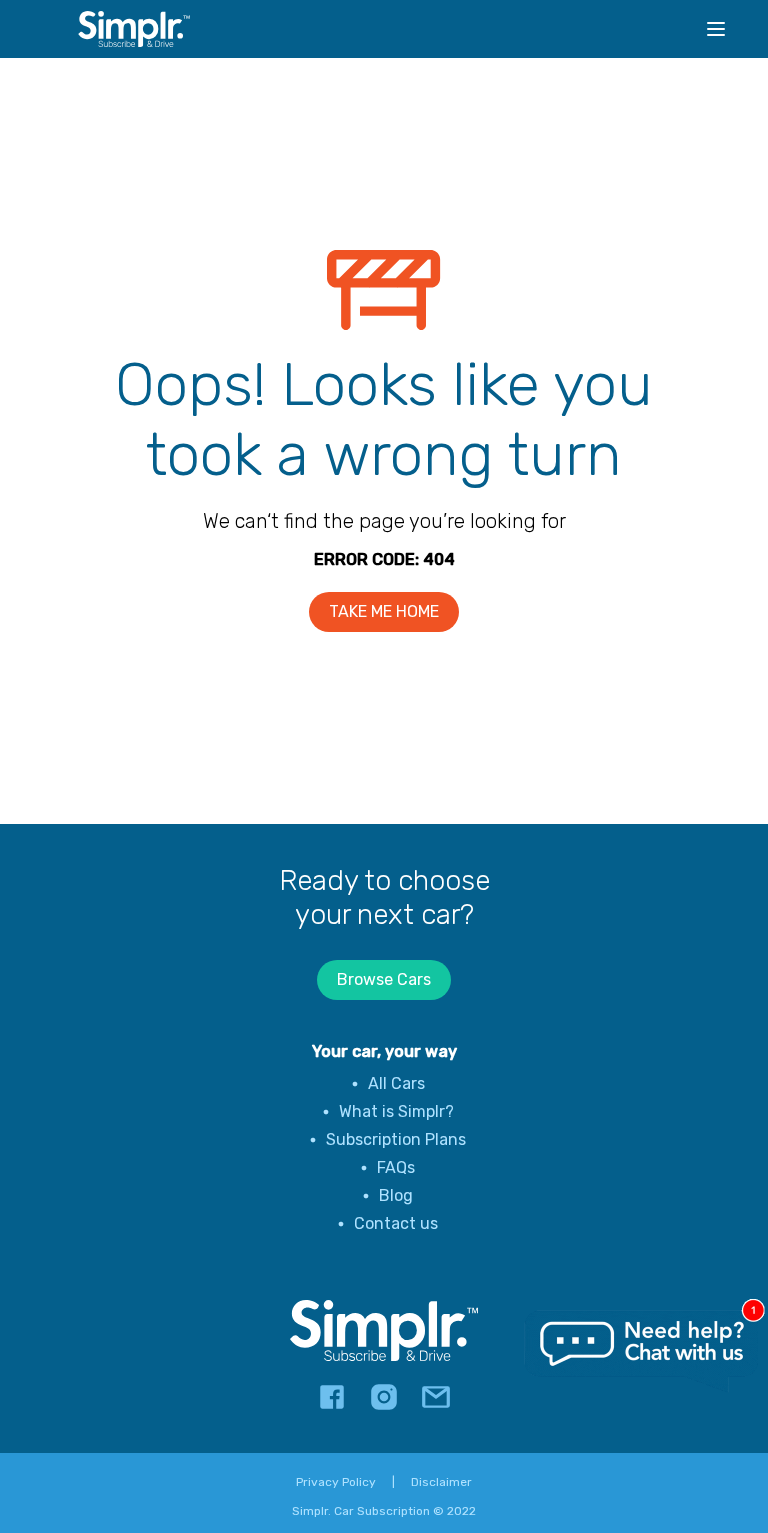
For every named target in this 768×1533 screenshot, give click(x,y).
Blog (396, 1195)
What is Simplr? (396, 1111)
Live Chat (643, 1352)
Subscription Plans (396, 1139)
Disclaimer (441, 1482)
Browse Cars (384, 979)
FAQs (396, 1167)
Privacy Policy (336, 1482)
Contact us (396, 1223)
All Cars (396, 1083)
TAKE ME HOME (384, 611)
